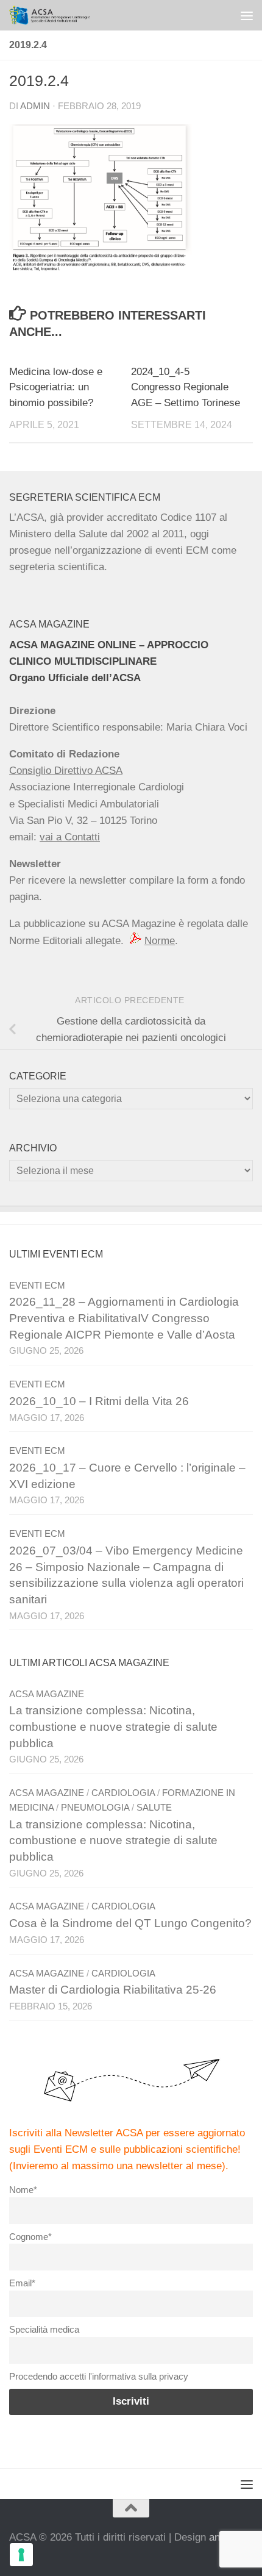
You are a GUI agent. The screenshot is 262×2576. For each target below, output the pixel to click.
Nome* (23, 2190)
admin (35, 106)
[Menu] (247, 15)
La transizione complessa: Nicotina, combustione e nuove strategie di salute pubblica (113, 1726)
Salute (154, 1808)
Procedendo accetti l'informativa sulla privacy (99, 2376)
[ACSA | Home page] (63, 15)
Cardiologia (123, 1793)
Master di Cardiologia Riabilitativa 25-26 (113, 1990)
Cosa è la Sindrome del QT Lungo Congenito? (130, 1923)
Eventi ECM (37, 1286)
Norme (160, 941)
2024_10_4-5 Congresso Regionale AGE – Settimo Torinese (186, 387)
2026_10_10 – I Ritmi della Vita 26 (99, 1401)
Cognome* (30, 2237)
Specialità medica (44, 2329)
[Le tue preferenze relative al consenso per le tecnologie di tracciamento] (21, 2555)
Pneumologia (95, 1808)
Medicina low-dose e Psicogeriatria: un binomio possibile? (56, 387)
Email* (22, 2283)
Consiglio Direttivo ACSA (66, 771)
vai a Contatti (70, 837)
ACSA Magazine (47, 1694)
